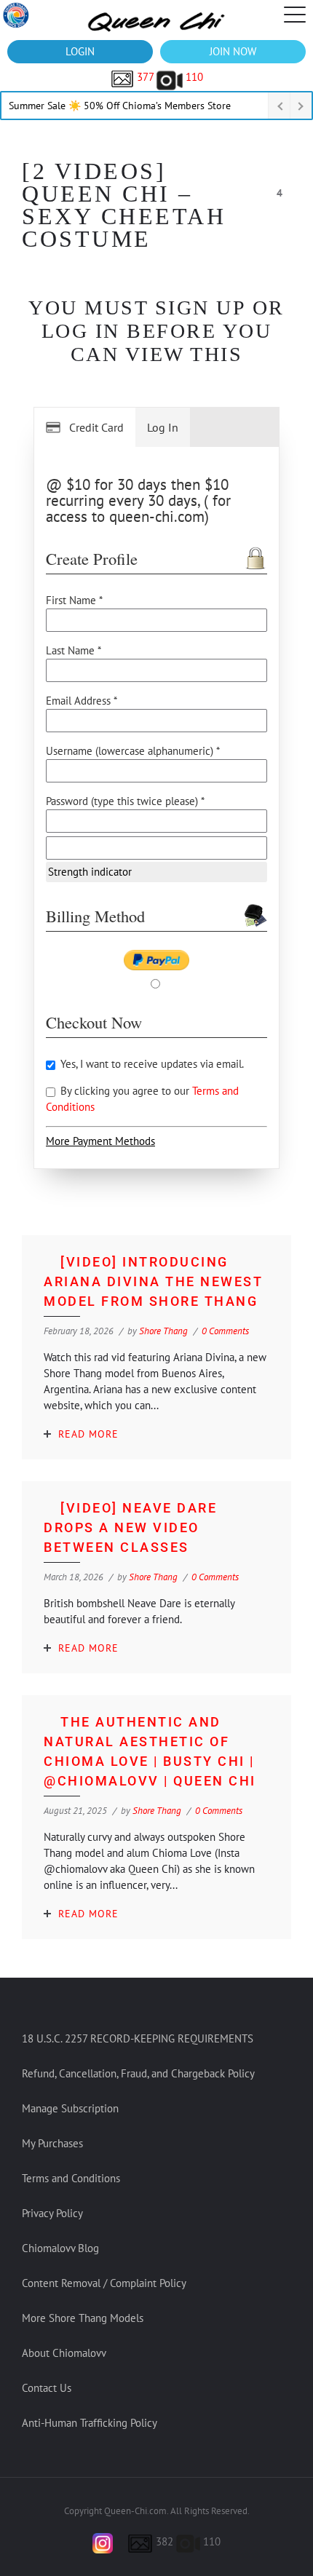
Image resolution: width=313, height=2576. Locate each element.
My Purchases (52, 2143)
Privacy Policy (52, 2213)
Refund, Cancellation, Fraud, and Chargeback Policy (138, 2073)
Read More (88, 1434)
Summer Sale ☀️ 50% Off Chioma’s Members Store (120, 106)
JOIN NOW (233, 51)
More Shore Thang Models (83, 2318)
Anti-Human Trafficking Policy (90, 2423)
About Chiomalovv (64, 2353)
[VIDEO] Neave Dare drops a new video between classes (130, 1527)
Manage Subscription (70, 2108)
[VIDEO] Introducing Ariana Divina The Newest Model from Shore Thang (153, 1281)
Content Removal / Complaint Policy (104, 2283)
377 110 (169, 77)
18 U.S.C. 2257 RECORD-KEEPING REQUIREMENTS (138, 2038)
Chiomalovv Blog (60, 2248)
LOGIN (80, 51)
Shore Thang (163, 1331)
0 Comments (225, 1331)
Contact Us (47, 2388)
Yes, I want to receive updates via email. (151, 1064)
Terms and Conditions (71, 2178)
